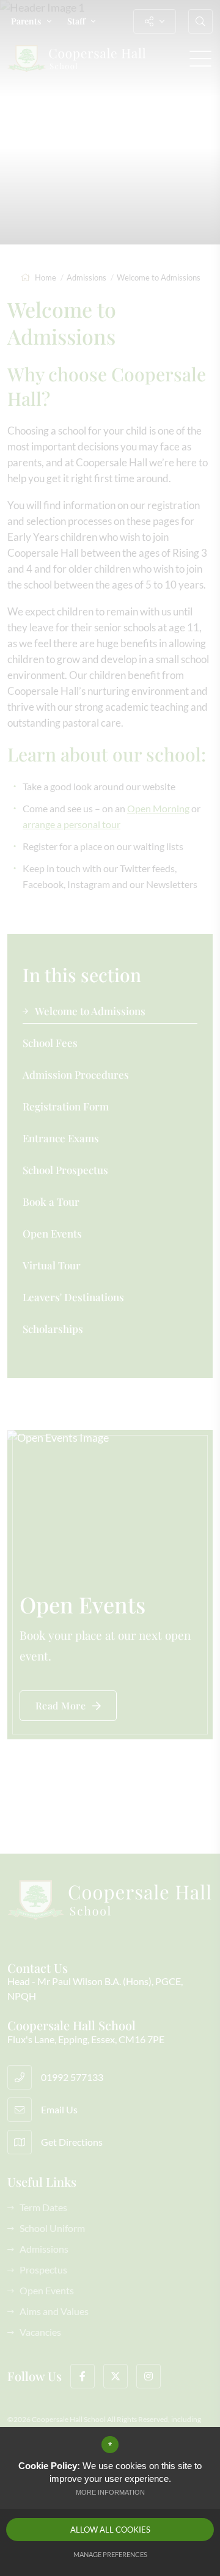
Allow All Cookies (110, 2530)
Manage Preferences (110, 2554)
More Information (110, 2492)
